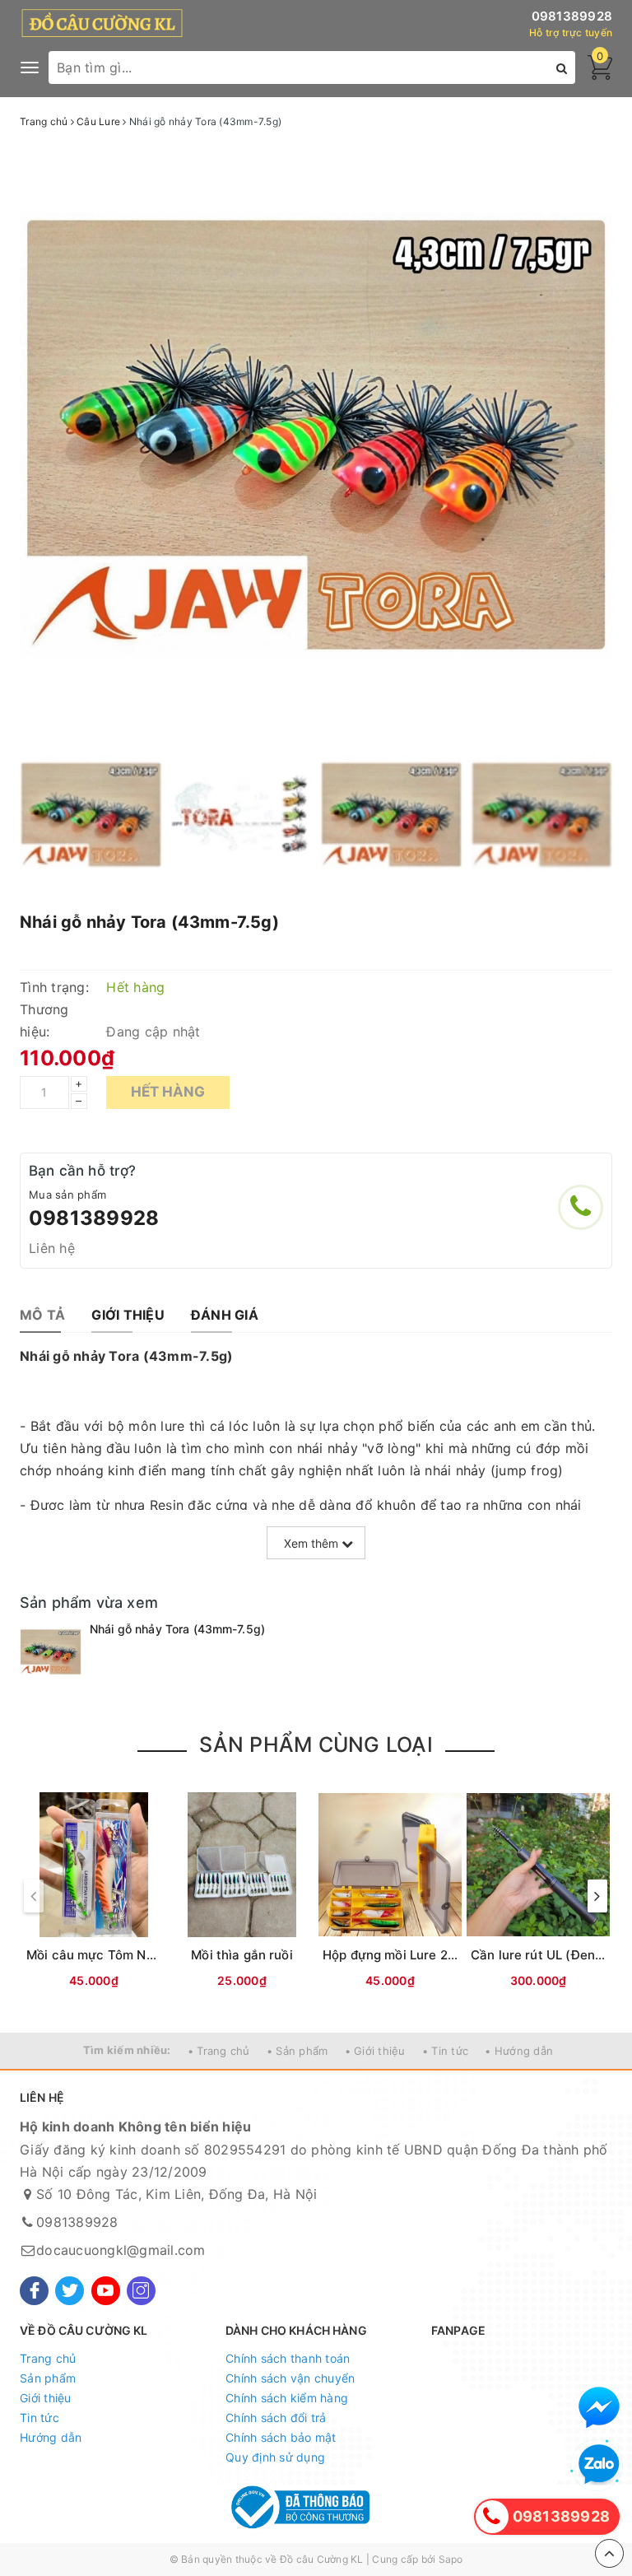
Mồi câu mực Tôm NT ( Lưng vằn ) (129, 1955)
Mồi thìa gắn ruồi (242, 1955)
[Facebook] (34, 2291)
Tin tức (39, 2418)
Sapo (451, 2559)
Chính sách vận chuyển (290, 2378)
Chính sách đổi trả (276, 2418)
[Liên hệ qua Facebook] (599, 2407)
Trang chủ (48, 2358)
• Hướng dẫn (519, 2051)
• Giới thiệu (375, 2051)
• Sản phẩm (297, 2051)
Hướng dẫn (51, 2437)
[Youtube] (106, 2291)
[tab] (42, 1315)
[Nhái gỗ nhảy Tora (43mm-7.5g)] (51, 1652)
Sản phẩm (48, 2378)
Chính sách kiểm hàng (287, 2398)
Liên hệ (52, 1248)
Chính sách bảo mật (281, 2437)
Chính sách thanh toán (288, 2358)
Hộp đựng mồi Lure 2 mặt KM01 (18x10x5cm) (457, 1955)
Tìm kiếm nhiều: (127, 2050)
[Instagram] (141, 2291)
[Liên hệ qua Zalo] (599, 2465)
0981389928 (572, 16)
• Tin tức (445, 2051)
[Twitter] (70, 2291)
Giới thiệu (46, 2398)
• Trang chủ (219, 2051)
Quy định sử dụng (275, 2457)
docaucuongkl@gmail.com (121, 2250)
